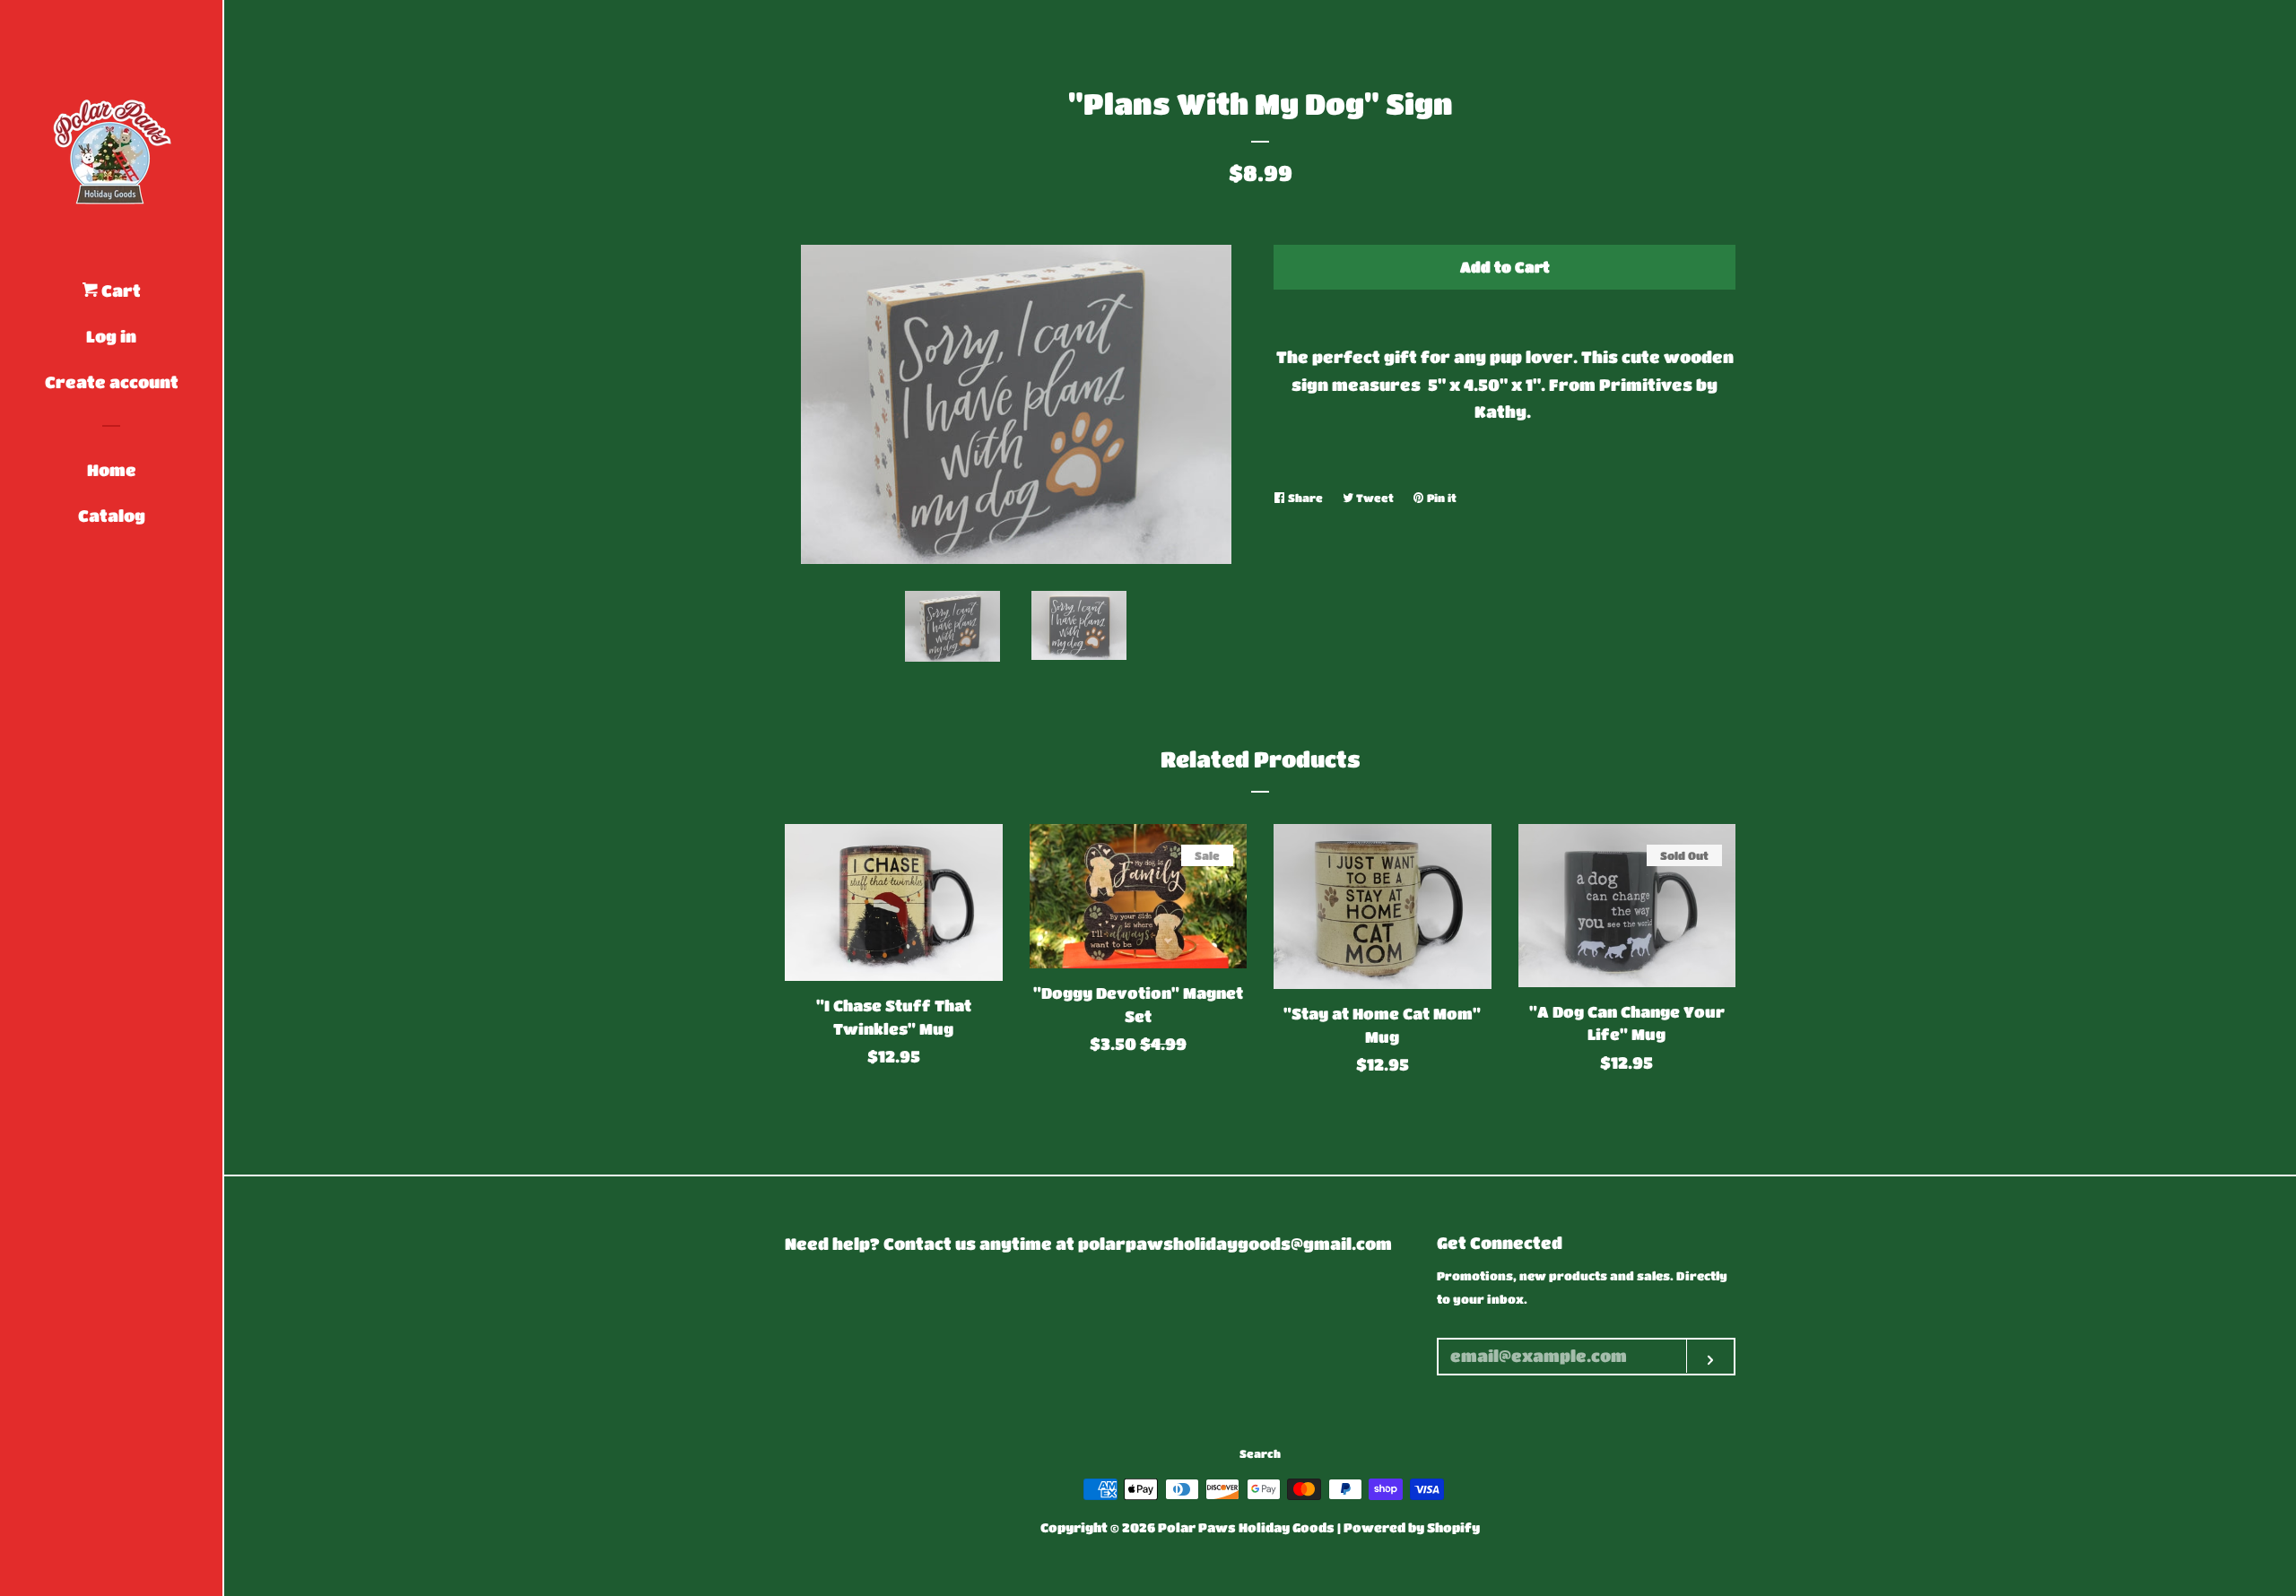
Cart (119, 291)
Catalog (112, 516)
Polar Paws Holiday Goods (1246, 1527)
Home (112, 470)
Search (1260, 1453)
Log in (111, 336)
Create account (112, 382)
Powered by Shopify (1412, 1527)
